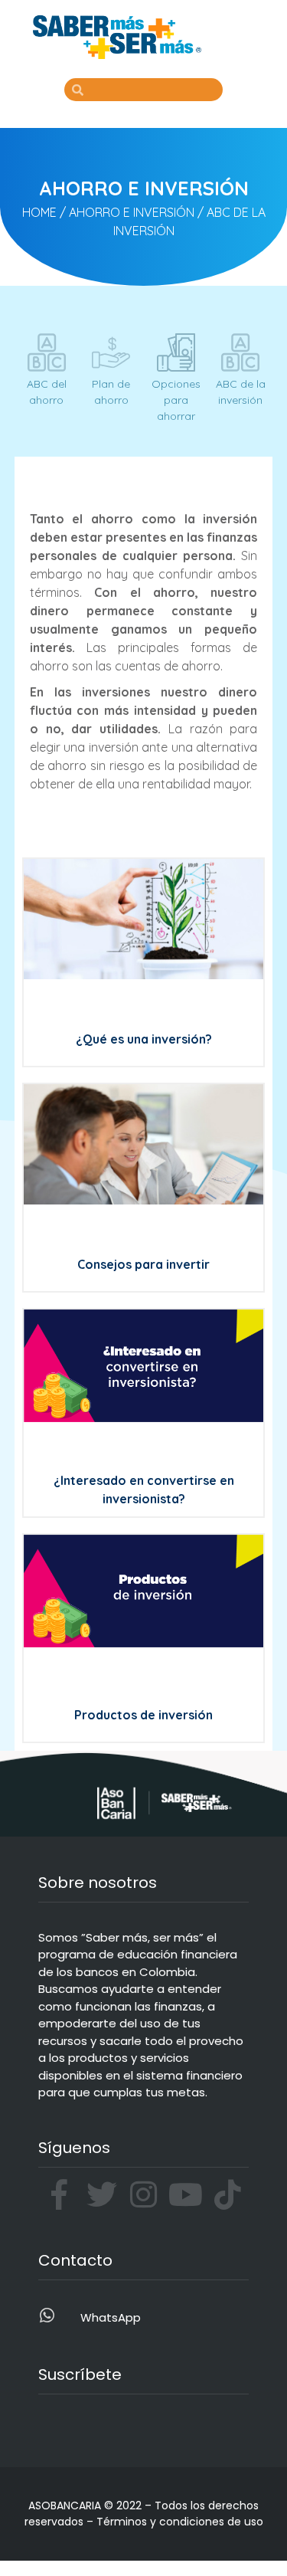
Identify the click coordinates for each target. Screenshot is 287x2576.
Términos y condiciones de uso (180, 2522)
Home (39, 212)
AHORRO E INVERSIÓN (132, 212)
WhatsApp (111, 2317)
